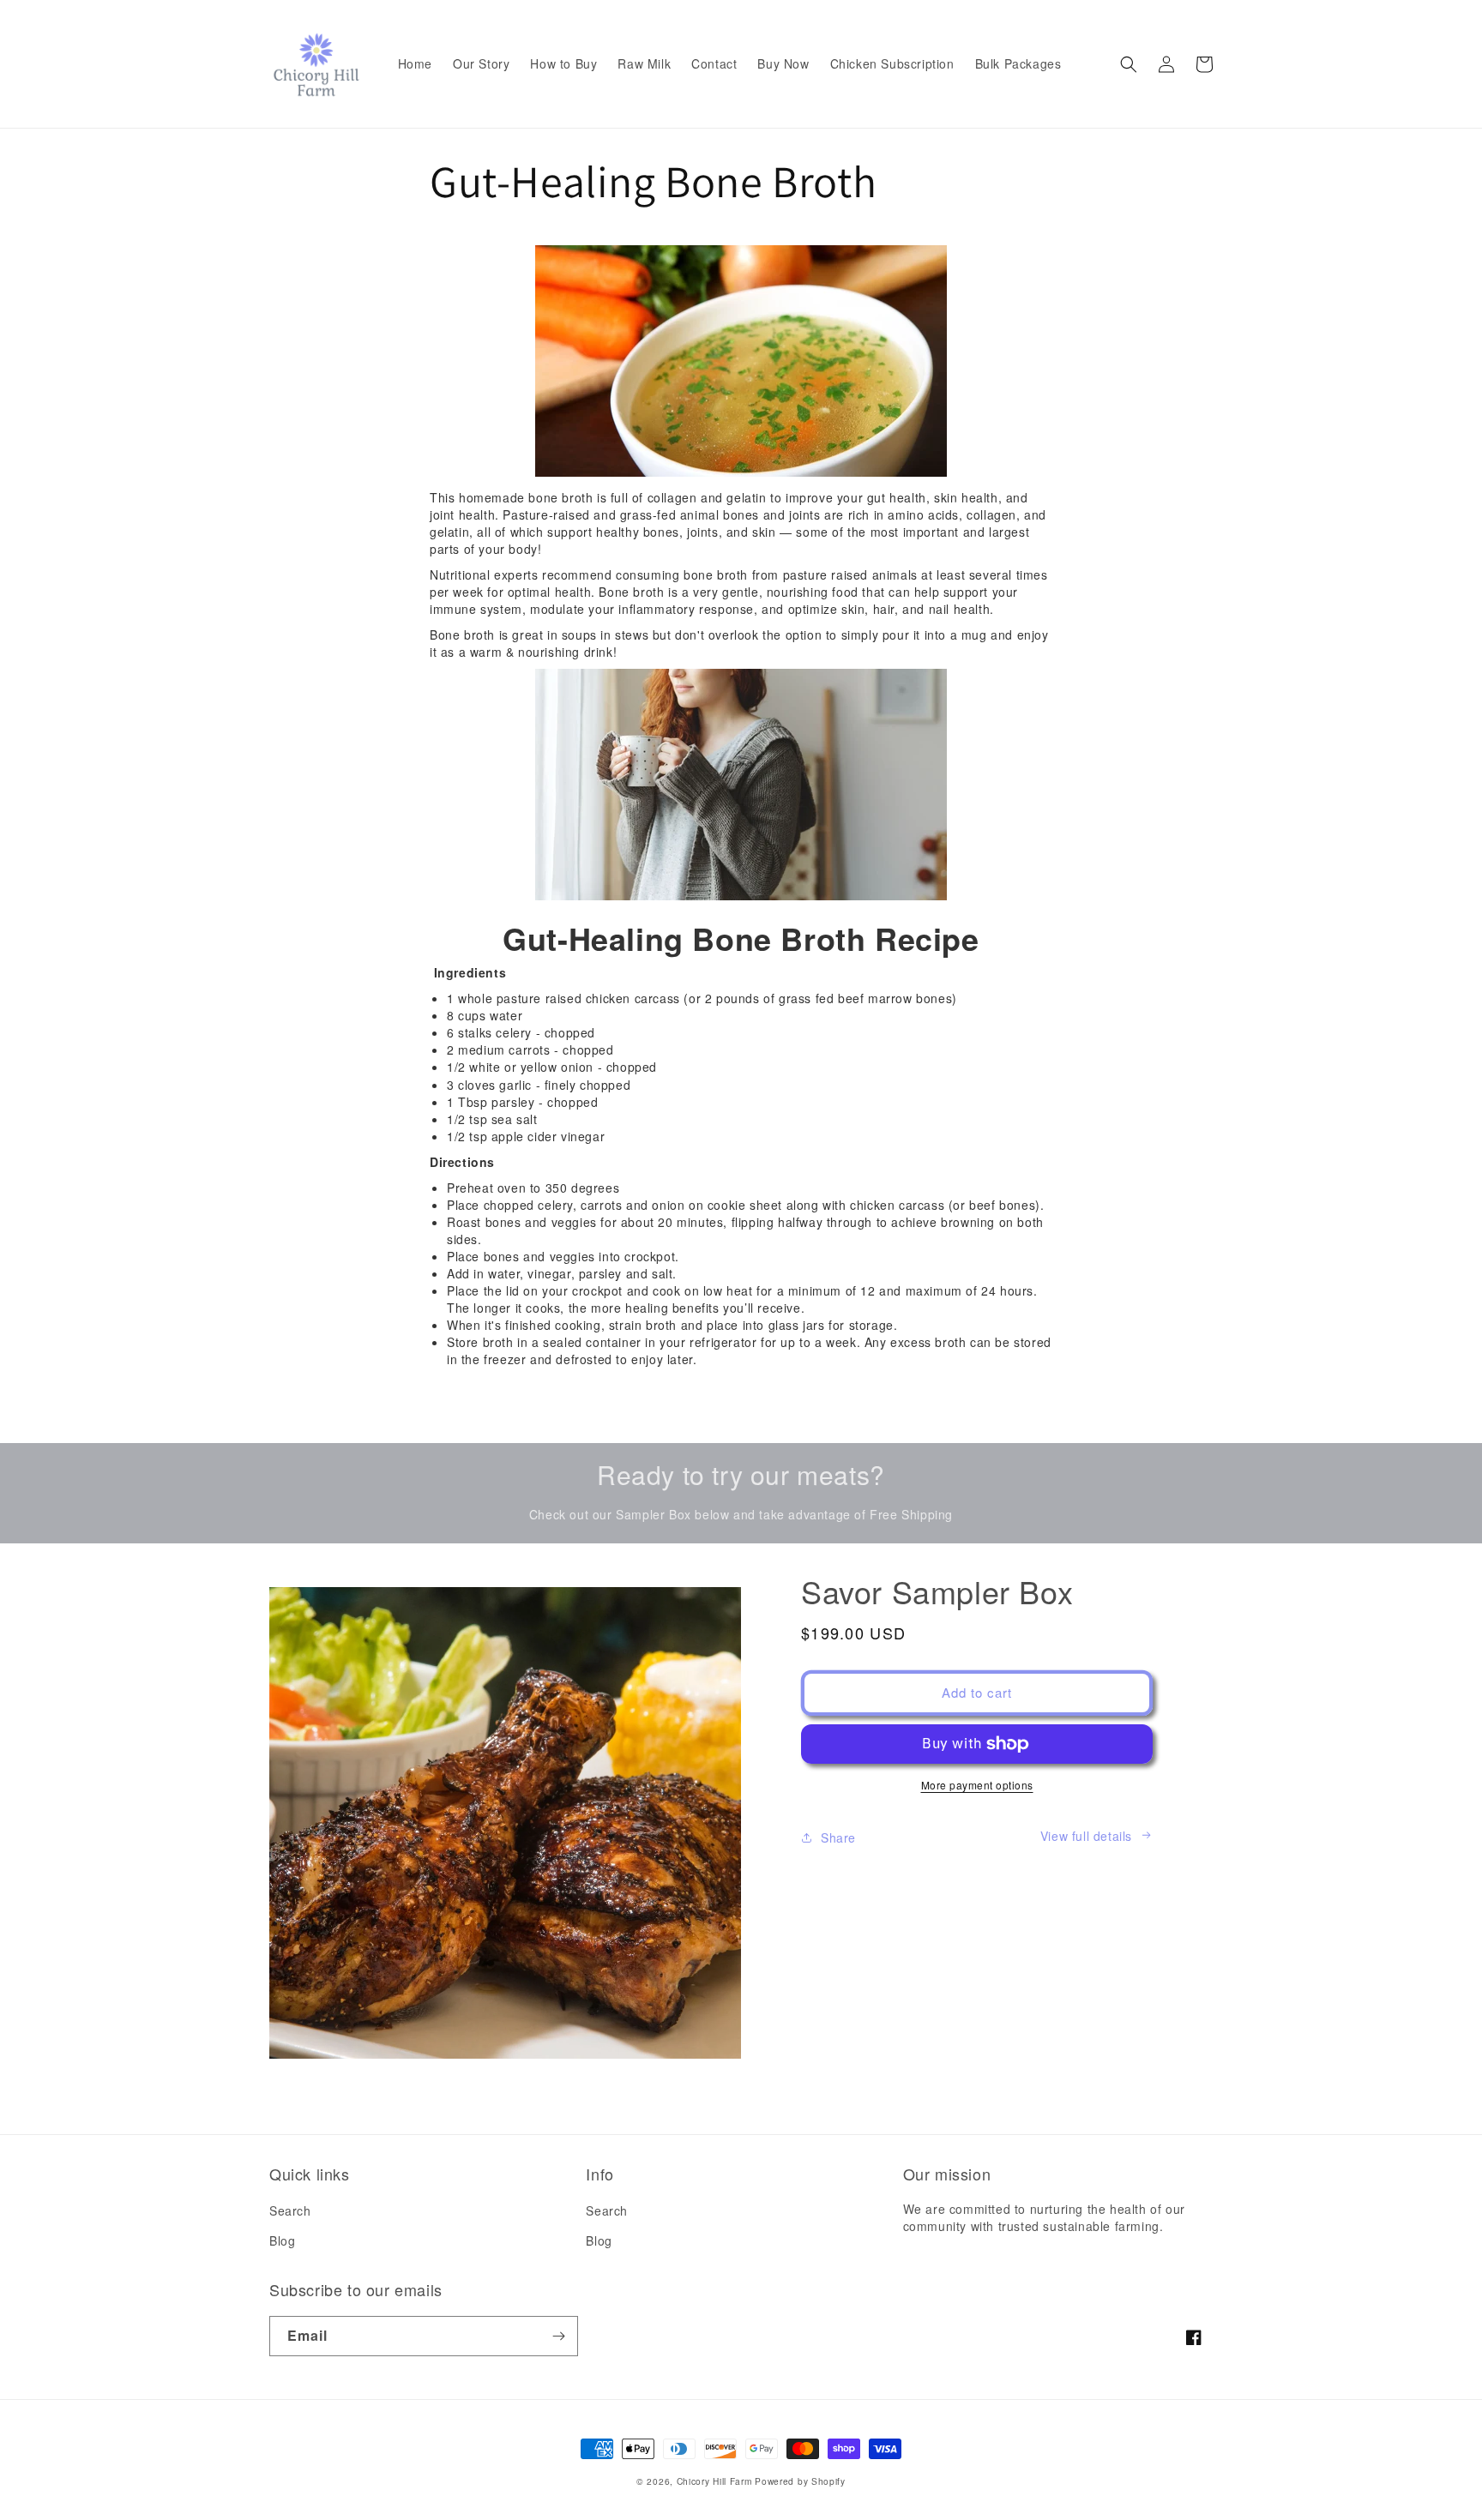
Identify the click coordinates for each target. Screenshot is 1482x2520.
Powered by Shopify (800, 2481)
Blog (282, 2240)
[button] (1129, 64)
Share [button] (838, 1837)
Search (290, 2210)
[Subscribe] (558, 2336)
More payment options (977, 1785)
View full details (1086, 1836)
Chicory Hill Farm (714, 2481)
